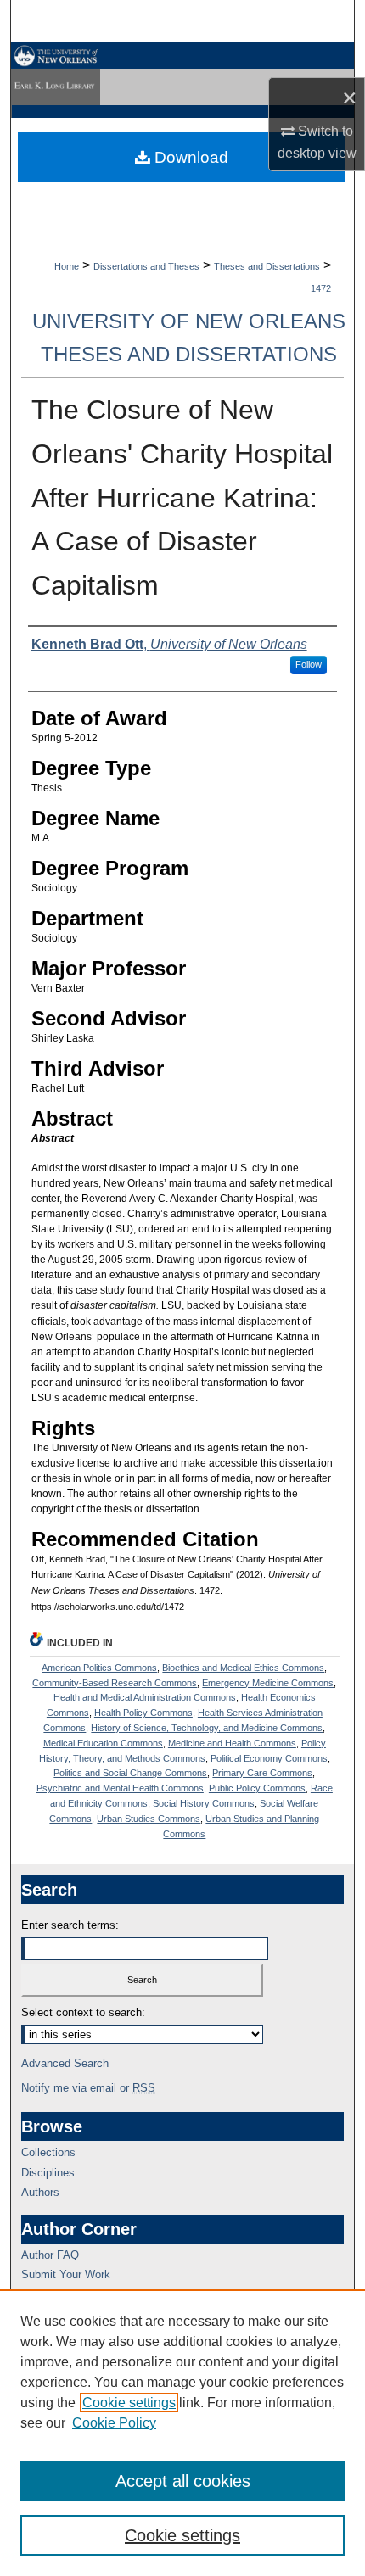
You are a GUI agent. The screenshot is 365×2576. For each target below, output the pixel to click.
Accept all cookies (183, 2481)
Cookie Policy (114, 2423)
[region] (182, 2433)
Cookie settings (129, 2403)
